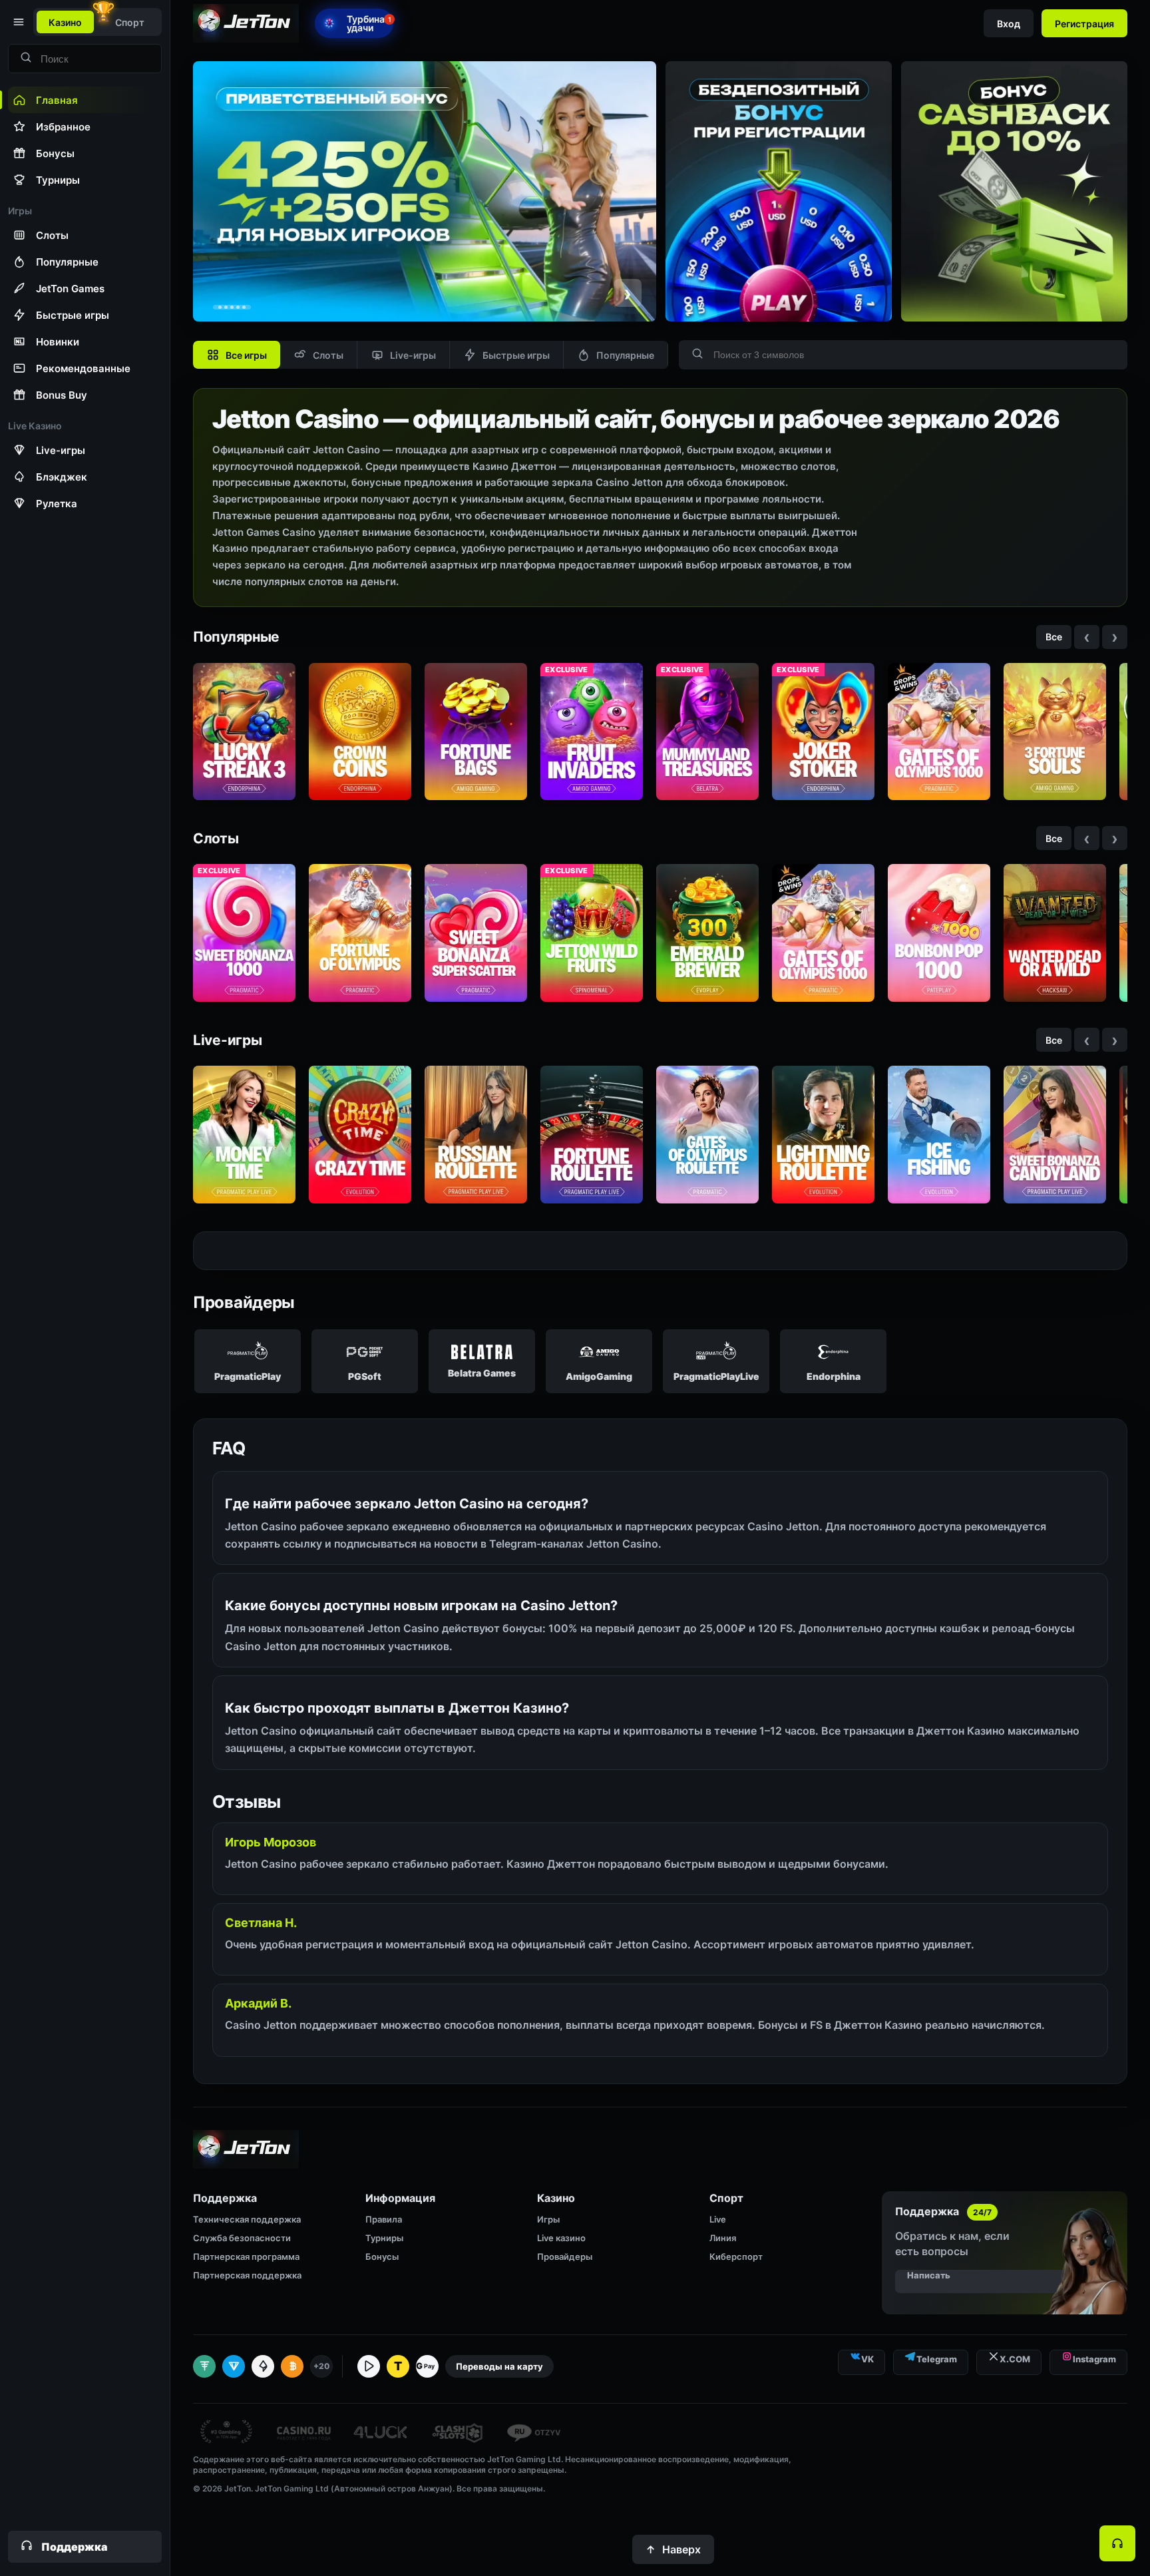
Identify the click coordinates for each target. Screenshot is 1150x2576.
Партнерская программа (246, 2256)
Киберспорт (736, 2256)
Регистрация (1084, 24)
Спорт (130, 22)
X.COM (1015, 2359)
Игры (548, 2219)
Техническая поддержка (247, 2219)
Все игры (246, 355)
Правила (384, 2219)
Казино (65, 22)
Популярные (625, 355)
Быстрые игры (516, 355)
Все (1054, 637)
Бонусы (382, 2256)
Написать (929, 2275)
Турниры (384, 2238)
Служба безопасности (242, 2238)
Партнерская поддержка (247, 2275)
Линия (723, 2238)
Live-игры (413, 355)
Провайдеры (565, 2256)
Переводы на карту (499, 2366)
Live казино (561, 2238)
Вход (1009, 24)
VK (867, 2359)
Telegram (937, 2359)
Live (718, 2219)
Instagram (1094, 2359)
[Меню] (17, 22)
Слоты (328, 355)
